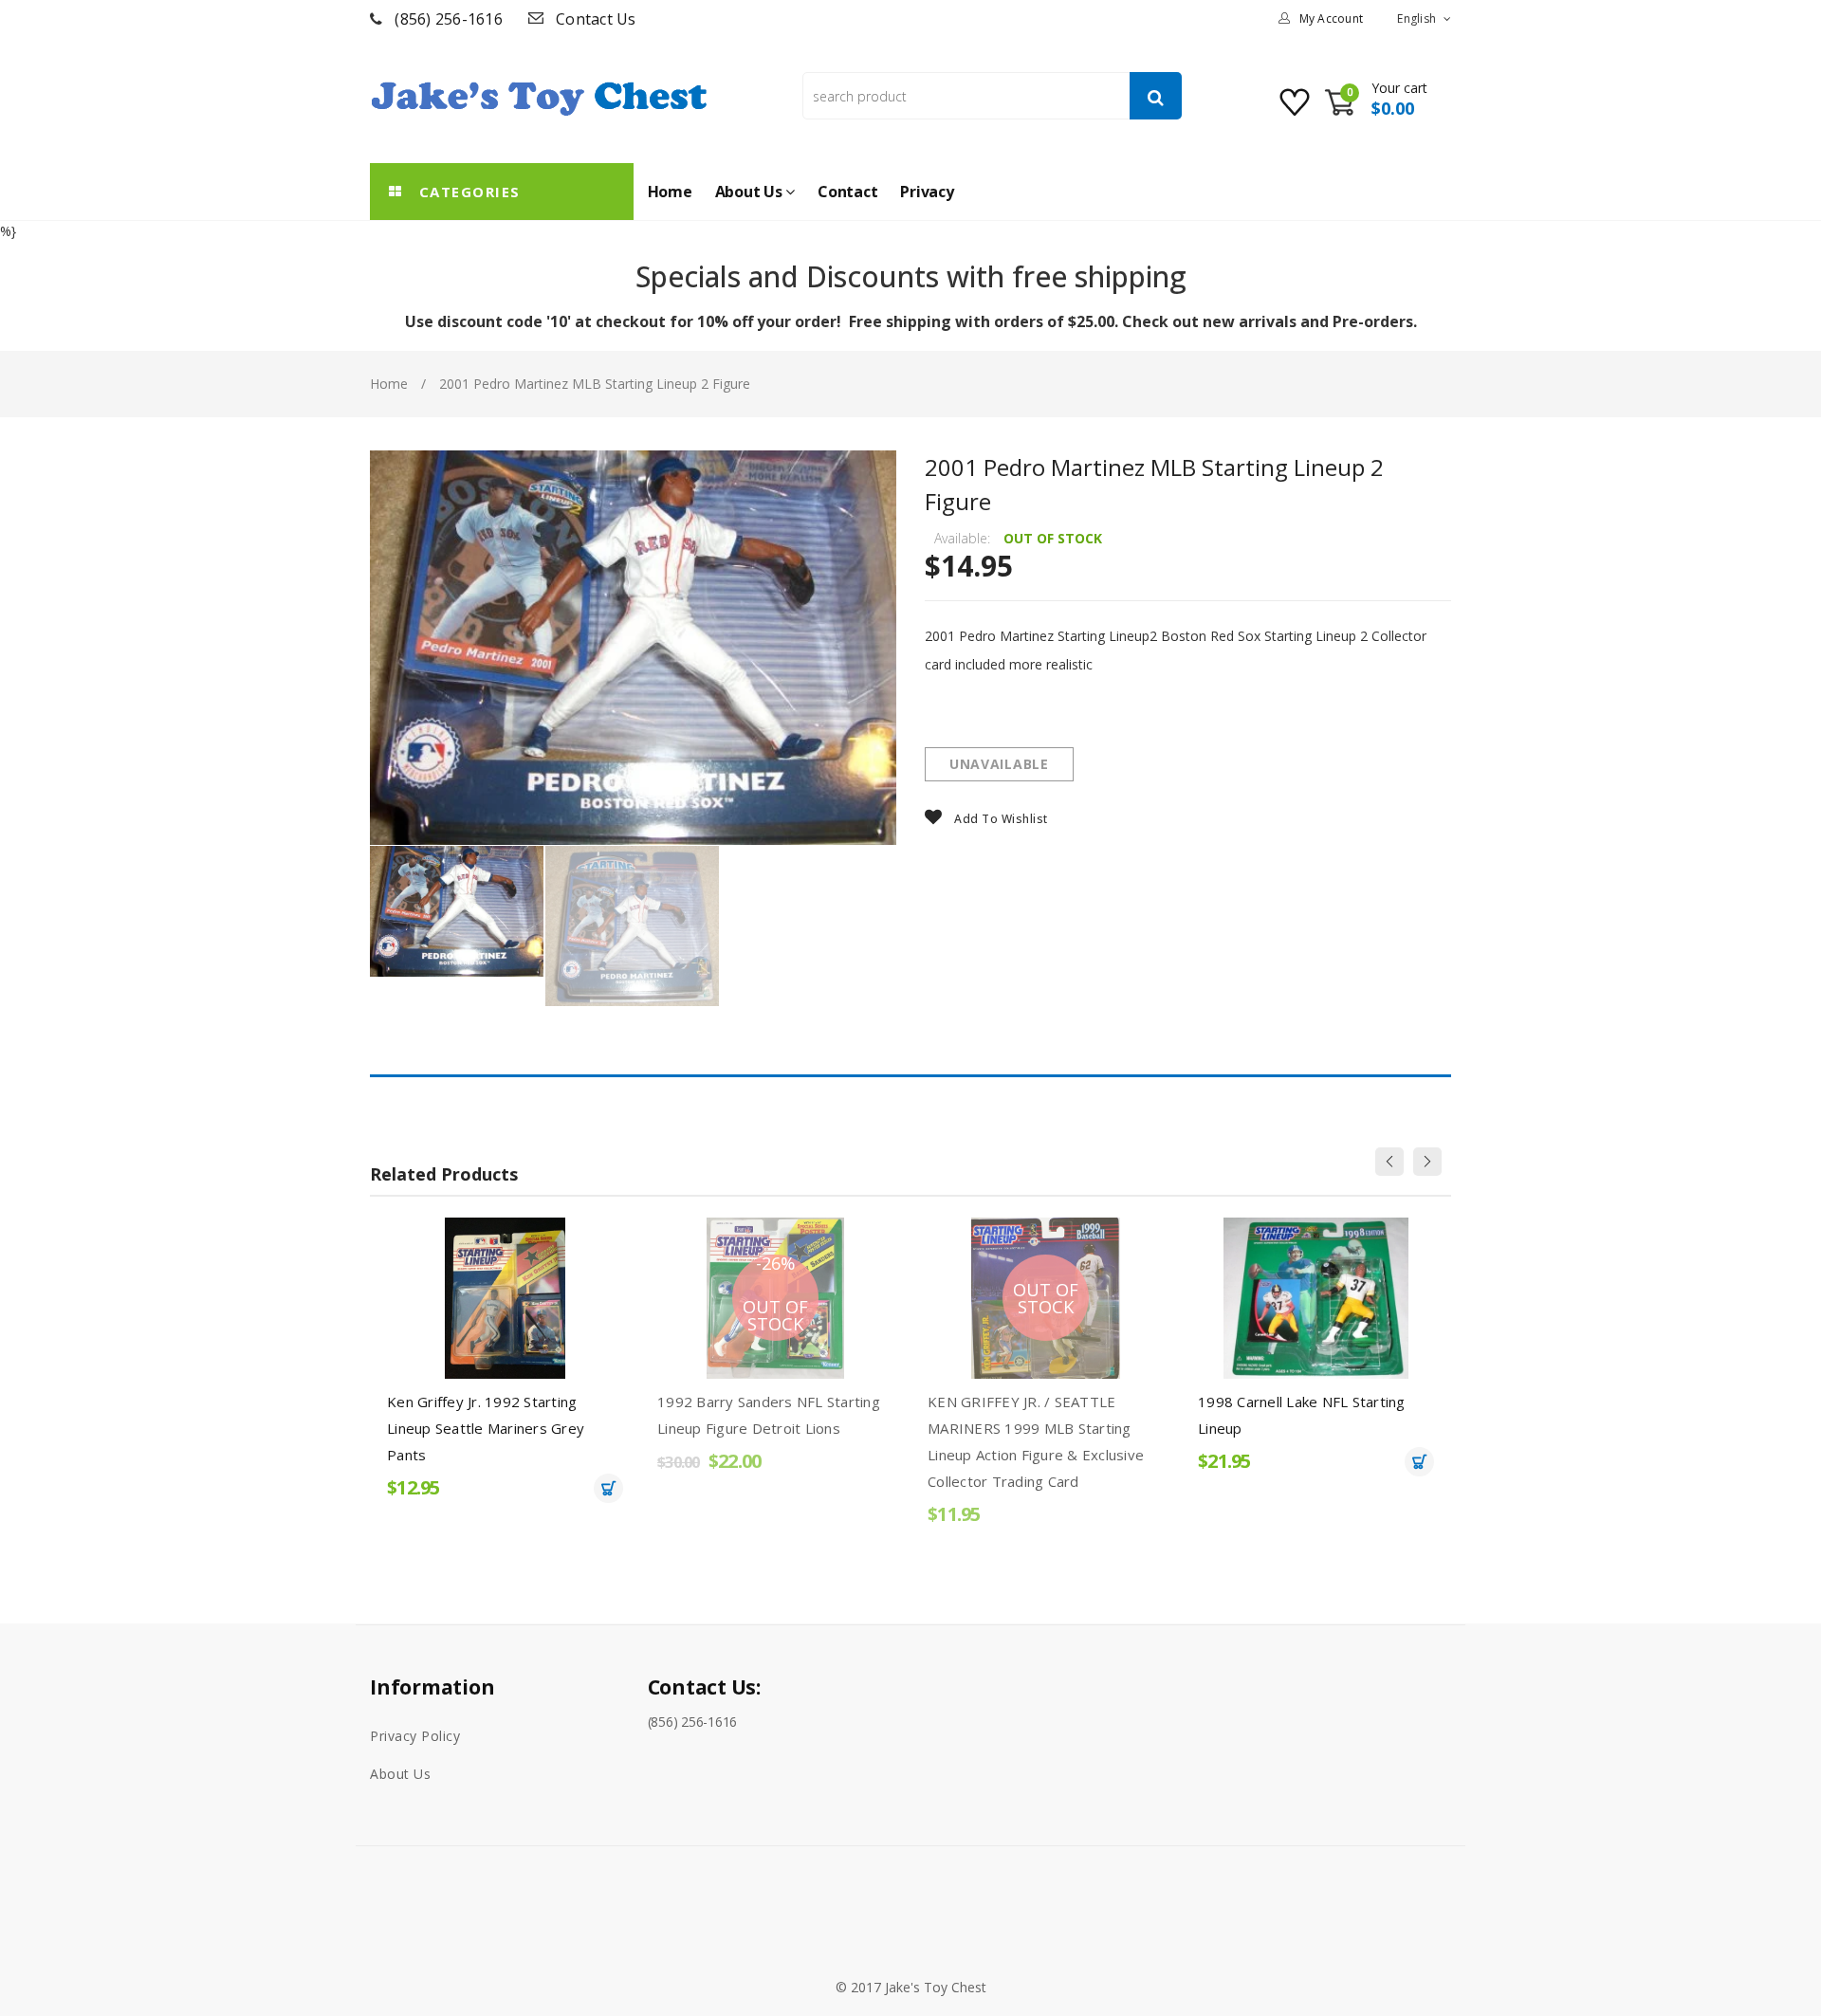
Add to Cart (608, 1488)
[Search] (1156, 96)
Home (389, 384)
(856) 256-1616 (449, 19)
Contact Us (596, 19)
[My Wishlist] (1297, 110)
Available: (962, 538)
